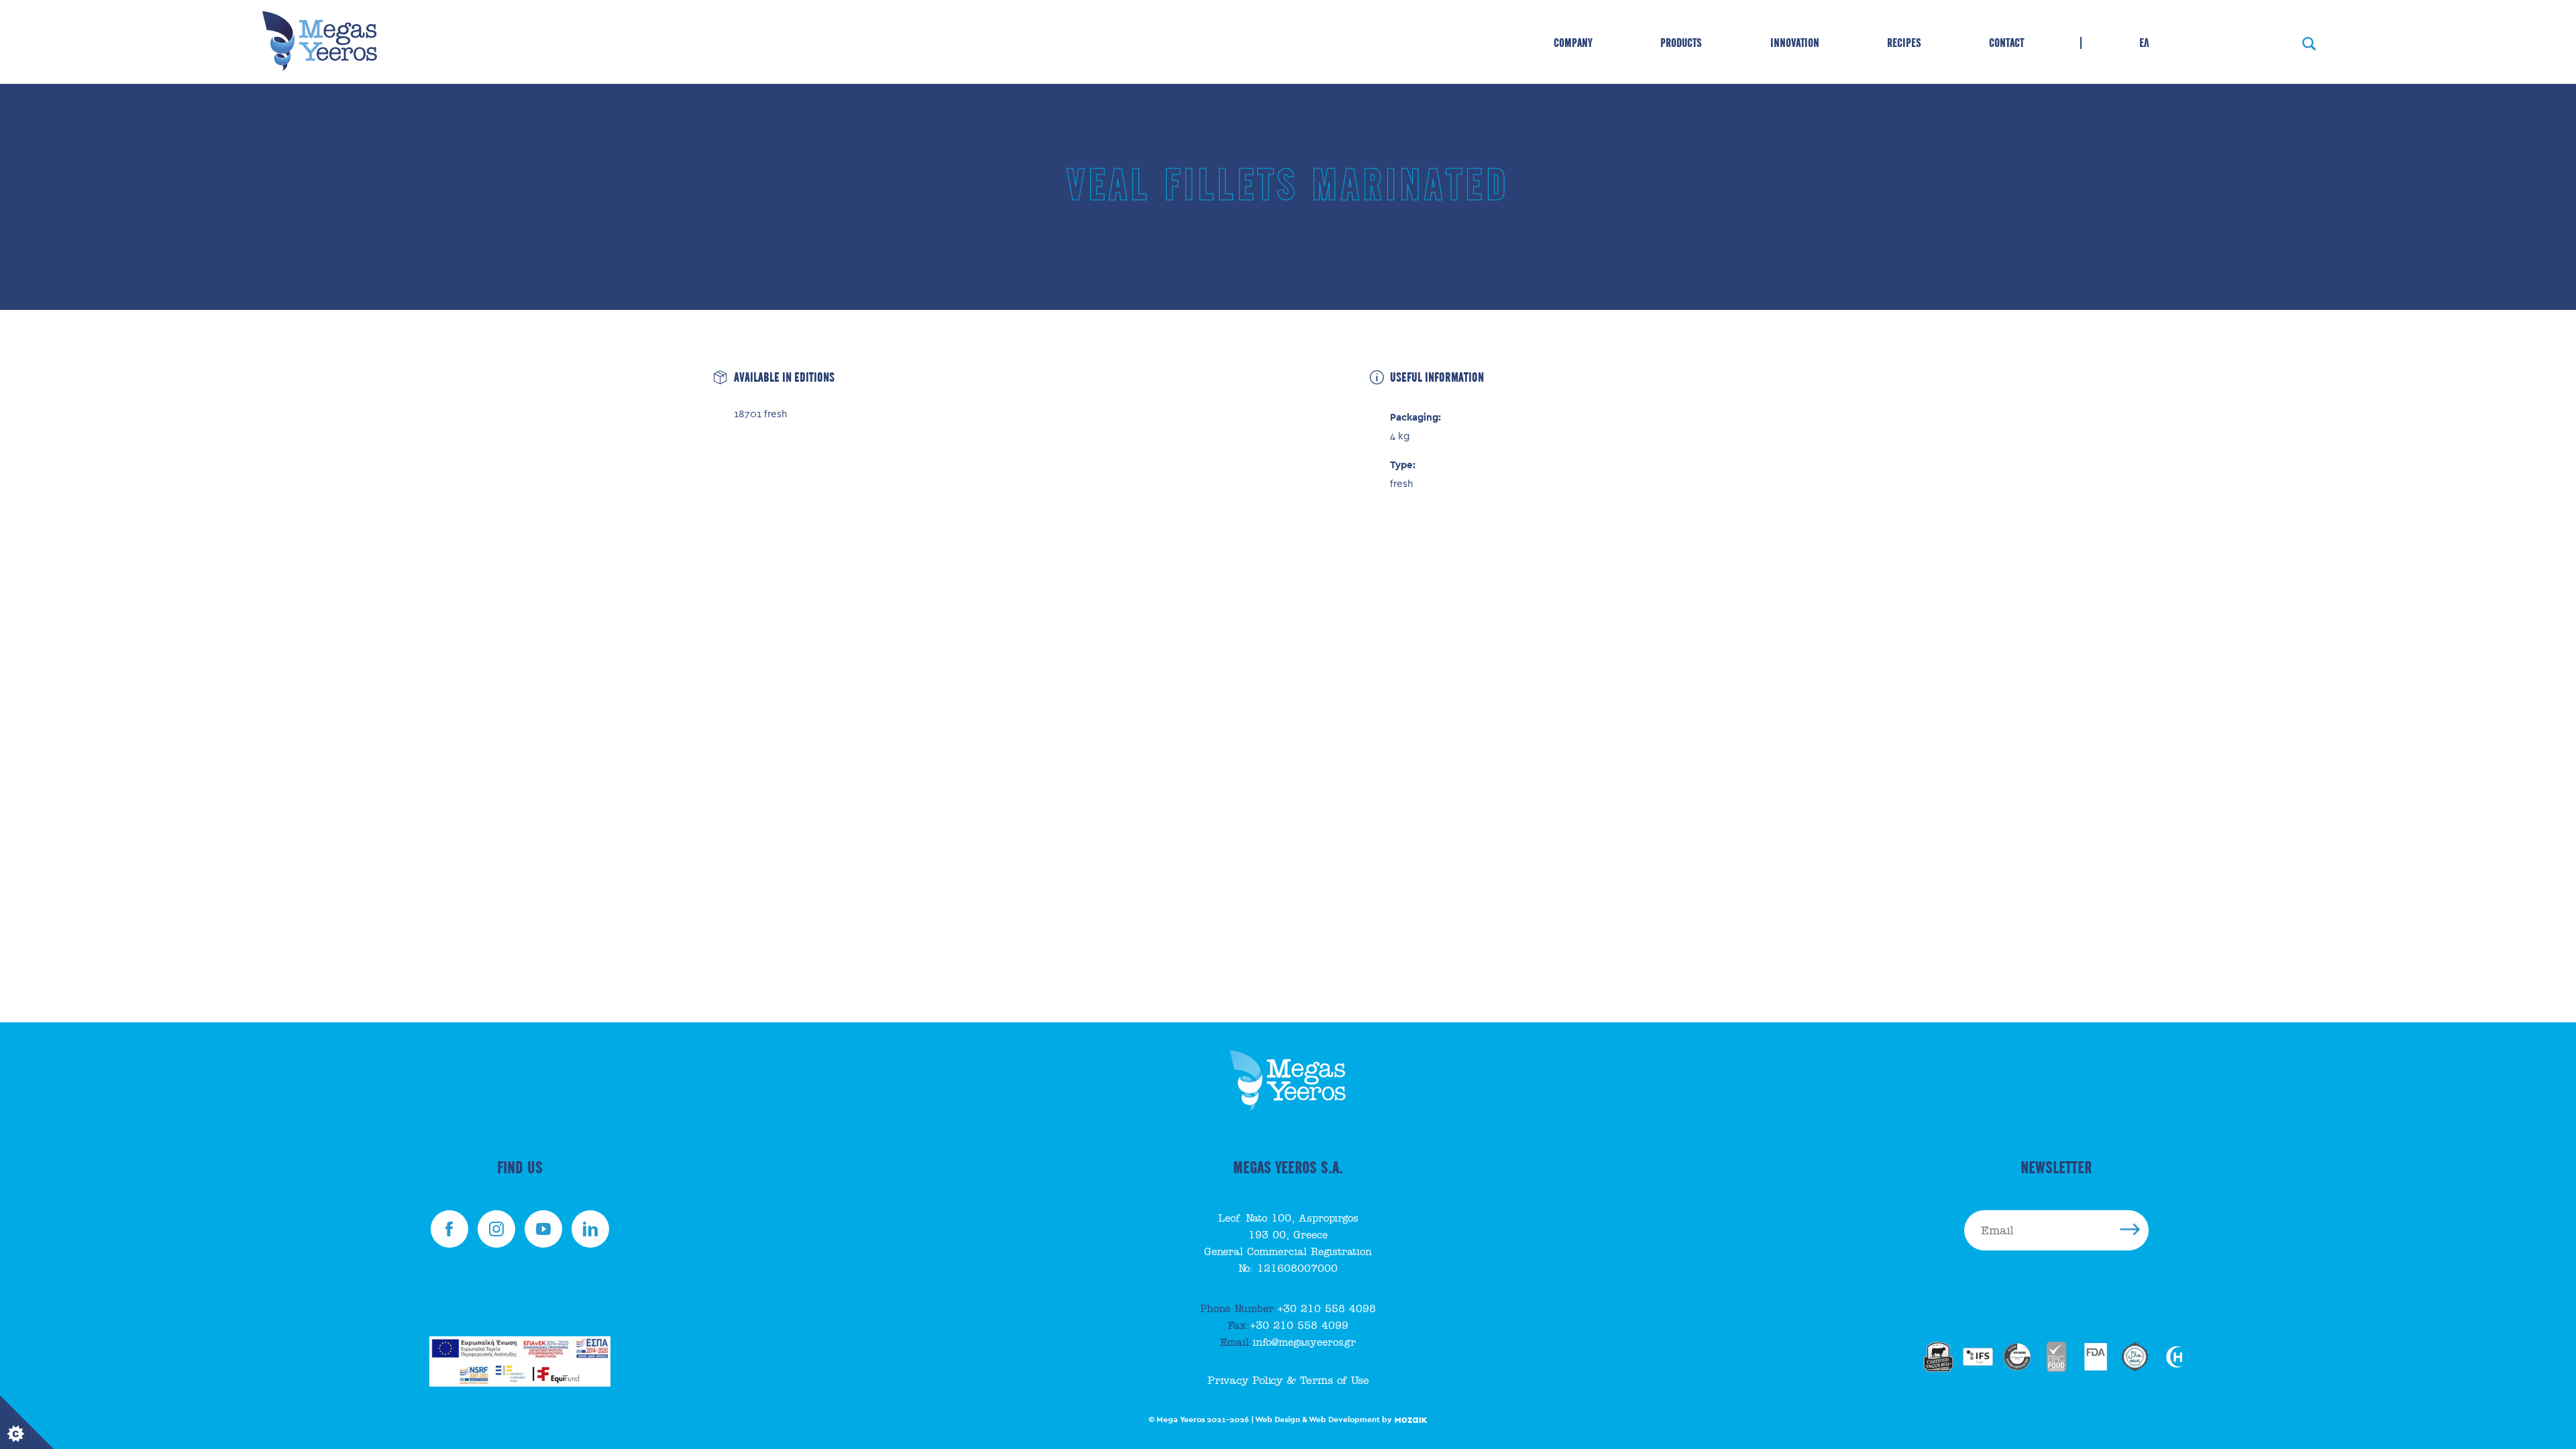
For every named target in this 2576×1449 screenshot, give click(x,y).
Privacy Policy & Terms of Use (1288, 1381)
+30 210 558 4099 (1288, 1326)
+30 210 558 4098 (1288, 1309)
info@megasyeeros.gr (1288, 1342)
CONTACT (2006, 43)
